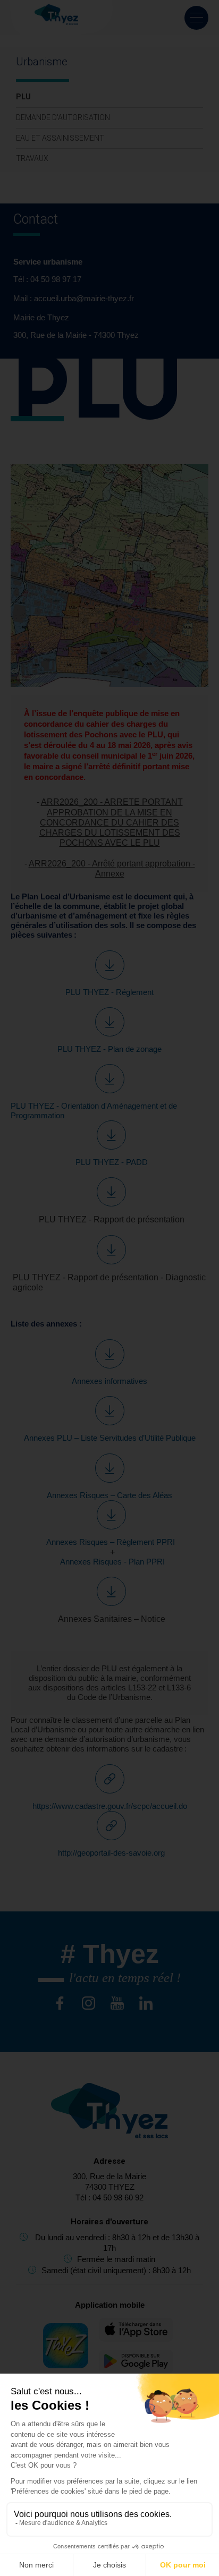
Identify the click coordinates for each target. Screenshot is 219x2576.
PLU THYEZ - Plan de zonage (109, 1049)
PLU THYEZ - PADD (112, 1162)
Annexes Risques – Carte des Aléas (109, 1495)
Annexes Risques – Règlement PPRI (111, 1542)
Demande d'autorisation (63, 117)
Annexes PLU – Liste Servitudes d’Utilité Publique (110, 1438)
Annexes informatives (109, 1381)
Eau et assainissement (60, 138)
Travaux (32, 158)
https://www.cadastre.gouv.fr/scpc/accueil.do (110, 1806)
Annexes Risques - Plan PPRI (111, 1562)
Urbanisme (42, 62)
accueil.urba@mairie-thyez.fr (84, 298)
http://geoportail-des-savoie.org (111, 1853)
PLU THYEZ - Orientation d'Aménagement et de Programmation (94, 1111)
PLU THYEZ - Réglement (109, 992)
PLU (23, 97)
